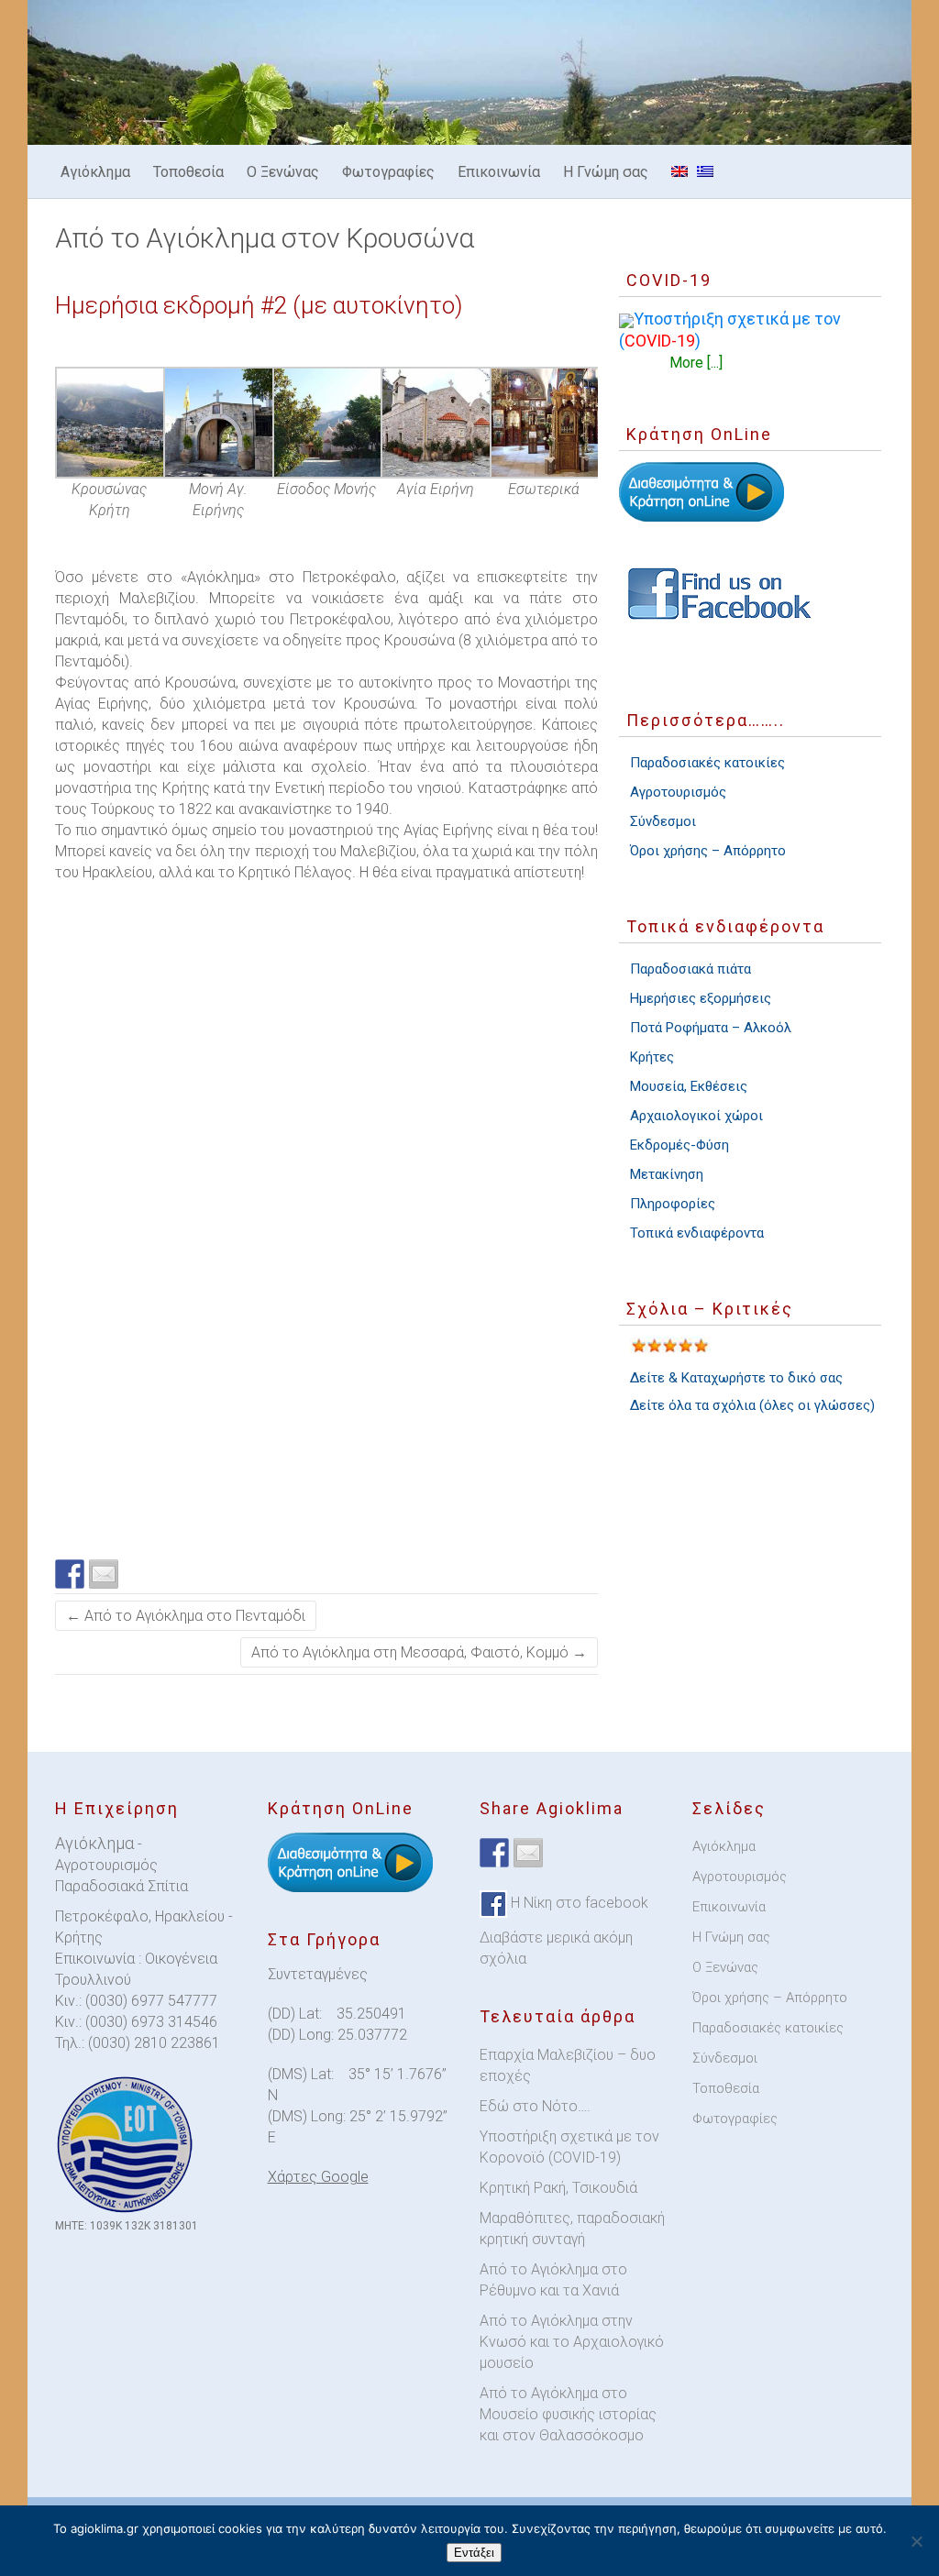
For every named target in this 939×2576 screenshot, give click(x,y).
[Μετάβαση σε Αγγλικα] (679, 171)
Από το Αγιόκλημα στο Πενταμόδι (186, 1616)
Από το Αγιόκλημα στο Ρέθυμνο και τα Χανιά (553, 2280)
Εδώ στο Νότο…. (535, 2106)
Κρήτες (652, 1057)
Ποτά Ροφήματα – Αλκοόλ (711, 1028)
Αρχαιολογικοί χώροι (696, 1116)
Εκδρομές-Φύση (679, 1145)
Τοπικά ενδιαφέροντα (697, 1233)
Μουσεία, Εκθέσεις (689, 1086)
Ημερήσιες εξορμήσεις (701, 998)
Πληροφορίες (673, 1204)
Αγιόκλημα (95, 172)
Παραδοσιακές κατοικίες (707, 763)
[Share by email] (104, 1574)
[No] (916, 2541)
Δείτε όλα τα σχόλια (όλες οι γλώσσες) (752, 1405)
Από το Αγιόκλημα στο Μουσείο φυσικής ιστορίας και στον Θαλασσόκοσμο (568, 2414)
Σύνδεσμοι (663, 821)
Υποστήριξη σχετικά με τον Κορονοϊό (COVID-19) (569, 2147)
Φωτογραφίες (388, 172)
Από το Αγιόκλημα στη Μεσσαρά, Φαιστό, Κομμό (419, 1652)
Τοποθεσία (188, 172)
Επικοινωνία (499, 172)
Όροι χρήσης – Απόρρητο (708, 851)
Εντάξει (474, 2553)
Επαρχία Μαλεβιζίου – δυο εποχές (568, 2065)
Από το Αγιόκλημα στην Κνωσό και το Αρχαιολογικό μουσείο (572, 2342)
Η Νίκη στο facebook (578, 1904)
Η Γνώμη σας (606, 172)
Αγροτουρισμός (678, 792)
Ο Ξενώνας (283, 172)
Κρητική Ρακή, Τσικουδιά (558, 2188)
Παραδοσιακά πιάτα (690, 969)
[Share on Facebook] (70, 1574)
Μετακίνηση (667, 1174)
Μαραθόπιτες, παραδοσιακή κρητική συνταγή (572, 2229)
